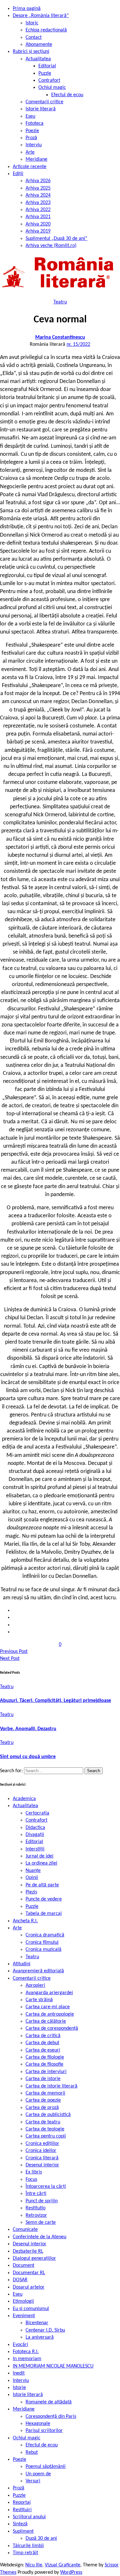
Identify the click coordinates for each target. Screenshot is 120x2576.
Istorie (19, 2388)
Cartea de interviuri (46, 2072)
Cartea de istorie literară (52, 2086)
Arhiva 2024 (38, 195)
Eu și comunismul (31, 2309)
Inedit (19, 2373)
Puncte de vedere (44, 1899)
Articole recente (30, 167)
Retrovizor (36, 2215)
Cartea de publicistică (48, 2115)
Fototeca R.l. (26, 2352)
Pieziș (31, 1892)
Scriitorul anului (29, 2517)
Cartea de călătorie (46, 2021)
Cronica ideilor (41, 2151)
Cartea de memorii (45, 2093)
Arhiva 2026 (38, 181)
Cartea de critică (43, 2036)
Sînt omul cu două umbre (28, 1757)
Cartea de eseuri (43, 2050)
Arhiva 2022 (38, 210)
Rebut (32, 2453)
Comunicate (25, 2230)
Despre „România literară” (41, 16)
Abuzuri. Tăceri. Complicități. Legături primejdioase (56, 1701)
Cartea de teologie (45, 2129)
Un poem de (38, 2474)
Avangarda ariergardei (49, 1993)
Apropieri (35, 1985)
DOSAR (20, 2280)
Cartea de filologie (45, 2057)
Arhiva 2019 (38, 231)
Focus (31, 2180)
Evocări (20, 2345)
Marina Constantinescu (60, 337)
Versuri (33, 2481)
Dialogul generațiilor (34, 2258)
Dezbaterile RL (28, 2251)
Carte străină (39, 2000)
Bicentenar (37, 2323)
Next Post (10, 1659)
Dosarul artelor (29, 2287)
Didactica (35, 1828)
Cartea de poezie (43, 2100)
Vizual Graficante (63, 2565)
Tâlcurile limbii (28, 2546)
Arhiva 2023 (38, 203)
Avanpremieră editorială (38, 1971)
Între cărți (36, 2194)
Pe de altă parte (42, 1885)
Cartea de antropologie (50, 2014)
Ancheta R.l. (25, 1921)
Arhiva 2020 (38, 224)
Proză (31, 138)
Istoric (32, 23)
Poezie (32, 131)
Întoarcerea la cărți (46, 2187)
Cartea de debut (42, 2043)
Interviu (34, 145)
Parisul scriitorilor (44, 2431)
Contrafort (49, 81)
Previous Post (14, 1652)
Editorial (47, 66)
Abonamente (39, 45)
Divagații (35, 1835)
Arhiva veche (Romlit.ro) (51, 246)
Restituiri (22, 2510)
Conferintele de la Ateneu (40, 2237)
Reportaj (22, 2503)
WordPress (71, 2572)
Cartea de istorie (43, 2079)
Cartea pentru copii (46, 2136)
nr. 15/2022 (78, 344)
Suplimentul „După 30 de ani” (56, 239)
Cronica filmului (42, 1943)
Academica (24, 1799)
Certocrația (37, 1813)
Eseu (30, 116)
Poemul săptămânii (46, 2467)
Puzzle (45, 73)
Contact (34, 38)
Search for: (12, 1771)
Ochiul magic (52, 88)
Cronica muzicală (44, 1950)
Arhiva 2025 (38, 188)
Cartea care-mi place (48, 2007)
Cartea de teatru (43, 2122)
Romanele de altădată (49, 2402)
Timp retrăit (25, 2553)
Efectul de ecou (67, 95)
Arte (30, 152)
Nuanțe (33, 1871)
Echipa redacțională (46, 30)
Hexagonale (38, 2424)
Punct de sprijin (42, 2201)
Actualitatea (38, 59)
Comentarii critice (44, 102)
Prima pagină (27, 9)
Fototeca (35, 123)
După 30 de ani (41, 2538)
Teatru (60, 302)
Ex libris (34, 2172)
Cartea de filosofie (44, 2064)
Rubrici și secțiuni (31, 52)
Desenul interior (42, 2165)
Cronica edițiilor (42, 2144)
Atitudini (22, 1964)
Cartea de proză (42, 2108)
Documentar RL (29, 2273)
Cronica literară (42, 2158)
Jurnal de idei (40, 1856)
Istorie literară (41, 109)
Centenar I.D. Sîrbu (45, 2330)
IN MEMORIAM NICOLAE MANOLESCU (53, 2366)
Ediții (18, 174)
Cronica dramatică (45, 1935)
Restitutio (36, 2208)
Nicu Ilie (34, 2565)
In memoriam (27, 2359)
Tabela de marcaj (44, 1914)
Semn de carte (41, 2223)
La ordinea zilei (41, 1863)
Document (24, 2266)
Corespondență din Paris (51, 2417)
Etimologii (23, 2301)
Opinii (32, 1878)
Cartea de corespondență (52, 2028)
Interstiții (35, 1849)
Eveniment (24, 2316)
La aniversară (40, 2337)
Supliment (23, 2531)
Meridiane (36, 159)
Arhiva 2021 (38, 217)
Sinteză (20, 2524)
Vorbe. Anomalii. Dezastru (28, 1729)
